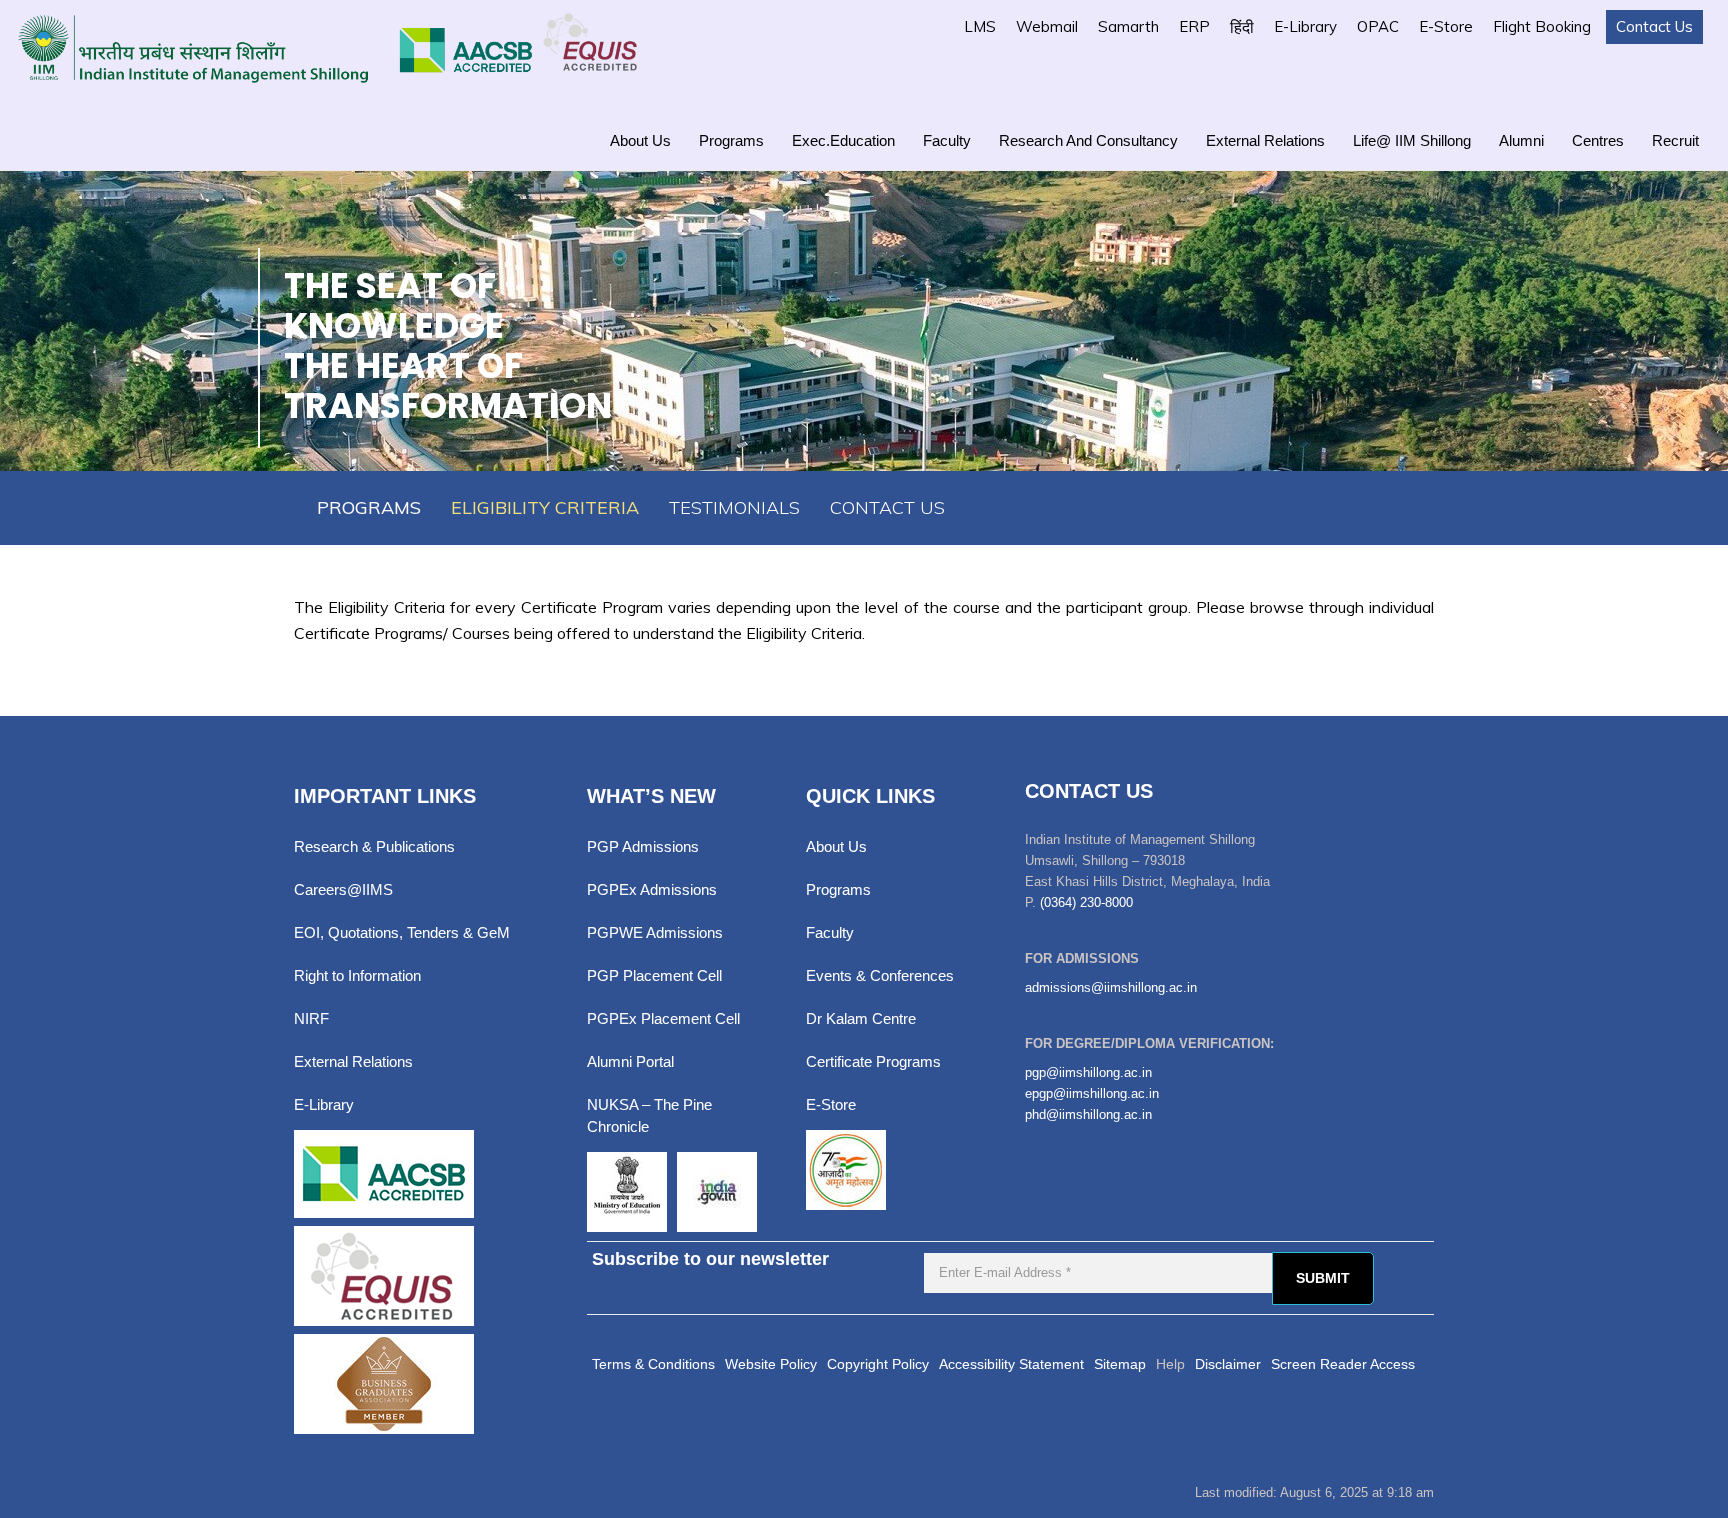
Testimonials (734, 507)
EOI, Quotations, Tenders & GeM (402, 932)
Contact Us (1654, 26)
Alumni (1521, 140)
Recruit (1675, 140)
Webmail (1047, 26)
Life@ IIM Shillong (1412, 140)
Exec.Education (843, 140)
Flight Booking (1542, 26)
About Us (640, 140)
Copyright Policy (878, 1364)
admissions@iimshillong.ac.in (1111, 987)
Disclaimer (1228, 1364)
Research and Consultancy (1088, 140)
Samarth (1128, 26)
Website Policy (771, 1364)
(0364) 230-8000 (1086, 902)
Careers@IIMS (343, 889)
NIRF (311, 1018)
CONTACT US (887, 507)
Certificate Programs (873, 1061)
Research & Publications (374, 846)
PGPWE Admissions (655, 932)
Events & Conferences (880, 975)
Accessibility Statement (1011, 1364)
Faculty (947, 140)
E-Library (1305, 26)
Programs (731, 140)
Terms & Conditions (653, 1364)
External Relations (1265, 140)
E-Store (1446, 26)
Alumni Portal (630, 1061)
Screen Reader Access (1343, 1364)
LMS (980, 26)
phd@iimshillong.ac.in (1088, 1114)
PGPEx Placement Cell (663, 1018)
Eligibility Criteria (545, 507)
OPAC (1378, 26)
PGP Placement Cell (654, 975)
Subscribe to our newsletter (710, 1259)
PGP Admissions (643, 846)
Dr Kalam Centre (861, 1018)
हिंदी (1242, 27)
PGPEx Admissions (652, 889)
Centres (1598, 140)
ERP (1194, 26)
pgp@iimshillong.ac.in (1088, 1072)
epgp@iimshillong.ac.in (1092, 1093)
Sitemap (1120, 1364)
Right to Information (357, 975)
